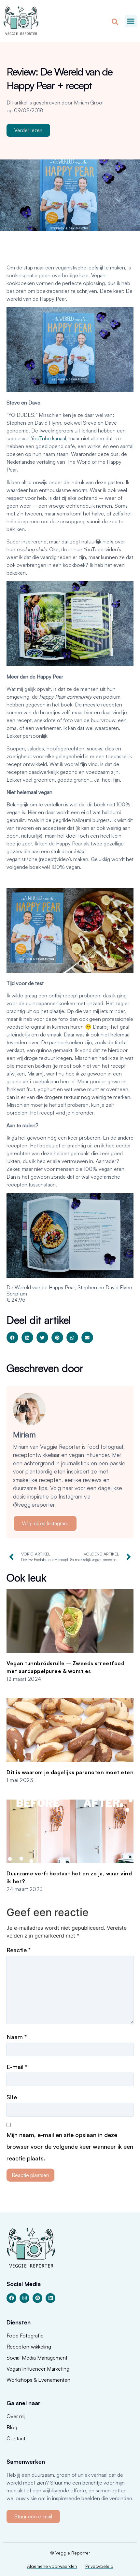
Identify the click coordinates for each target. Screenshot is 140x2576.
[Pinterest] (37, 2298)
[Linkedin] (50, 2298)
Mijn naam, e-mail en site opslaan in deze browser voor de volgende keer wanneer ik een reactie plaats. (70, 2146)
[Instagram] (24, 2298)
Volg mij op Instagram (45, 1523)
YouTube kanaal (49, 438)
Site (12, 2097)
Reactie (19, 1950)
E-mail (17, 2067)
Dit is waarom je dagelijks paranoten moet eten (70, 1772)
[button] (131, 21)
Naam (17, 2037)
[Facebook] (11, 2298)
